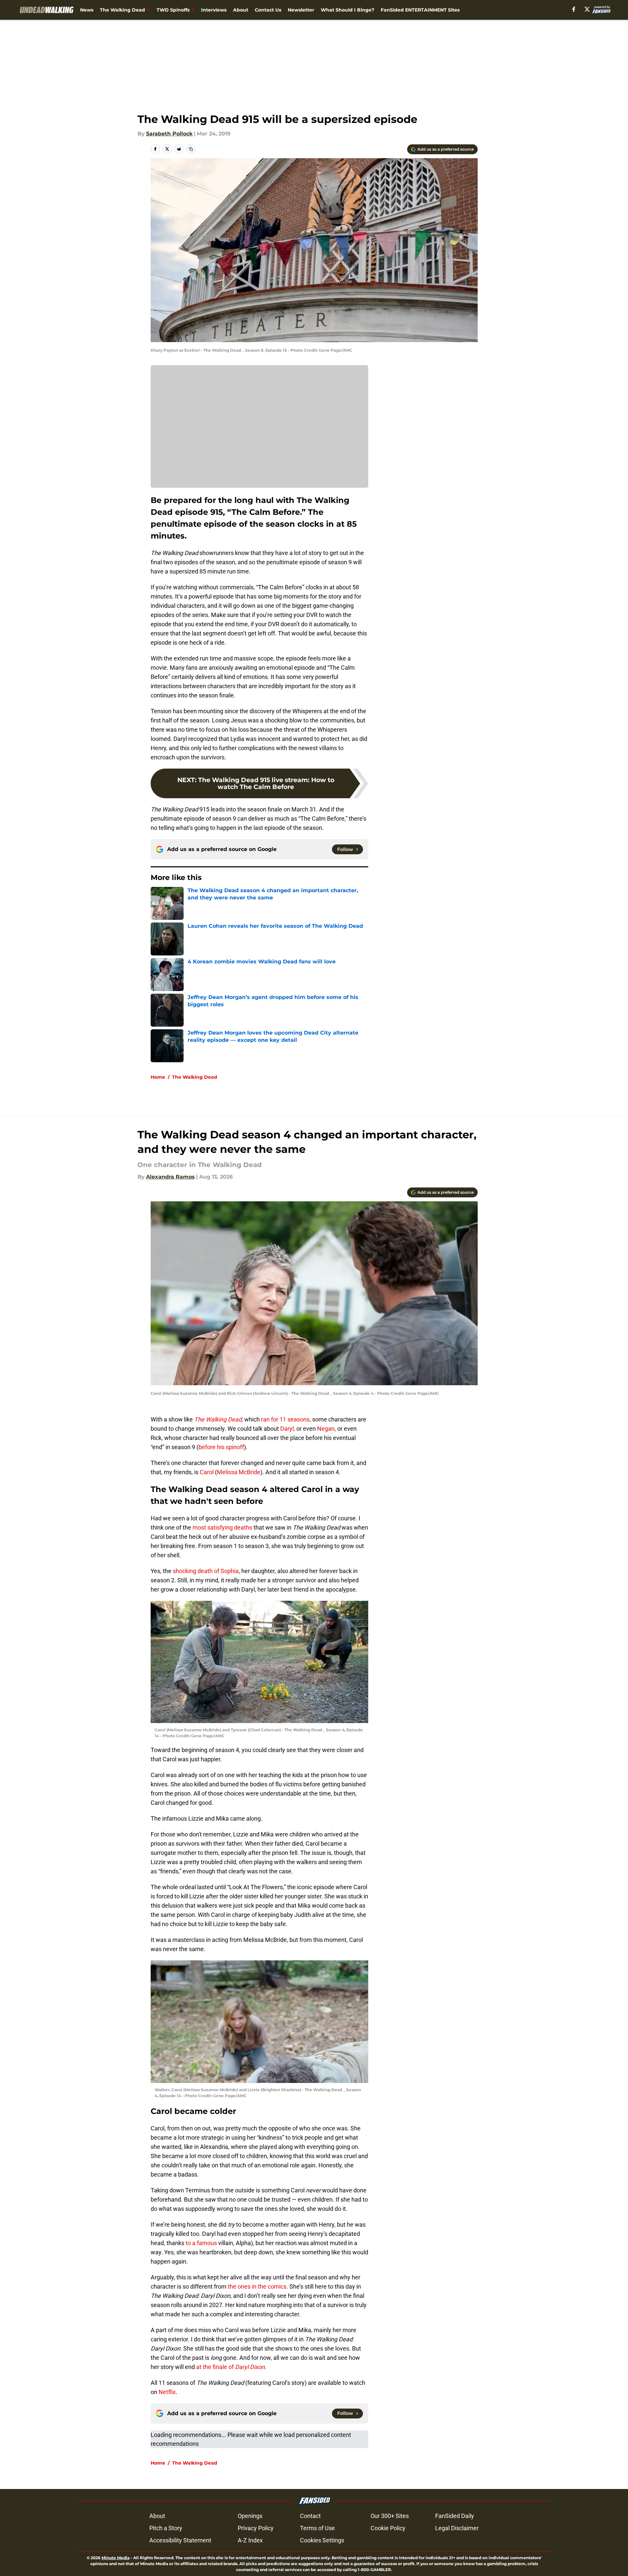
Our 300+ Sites (390, 2516)
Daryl (287, 1429)
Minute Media (116, 2558)
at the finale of (230, 2367)
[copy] (191, 149)
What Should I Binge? (347, 10)
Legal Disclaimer (457, 2528)
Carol (207, 1472)
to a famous (201, 2243)
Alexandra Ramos (170, 1177)
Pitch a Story (166, 2528)
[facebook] (574, 9)
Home (158, 1077)
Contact (310, 2516)
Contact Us (268, 10)
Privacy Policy (256, 2528)
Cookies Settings (322, 2540)
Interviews (214, 10)
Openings (250, 2516)
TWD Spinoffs (173, 10)
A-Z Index (250, 2540)
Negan (326, 1429)
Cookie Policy (388, 2528)
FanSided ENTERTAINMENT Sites (420, 10)
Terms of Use (317, 2528)
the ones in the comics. (257, 2286)
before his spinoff (221, 1447)
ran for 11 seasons (285, 1419)
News (87, 10)
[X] (587, 9)
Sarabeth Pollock (169, 134)
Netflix (166, 2392)
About (241, 10)
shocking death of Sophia (205, 1571)
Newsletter (301, 10)
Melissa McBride (239, 1472)
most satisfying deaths (222, 1527)
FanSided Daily (455, 2516)
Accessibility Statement (180, 2540)
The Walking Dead (122, 10)
